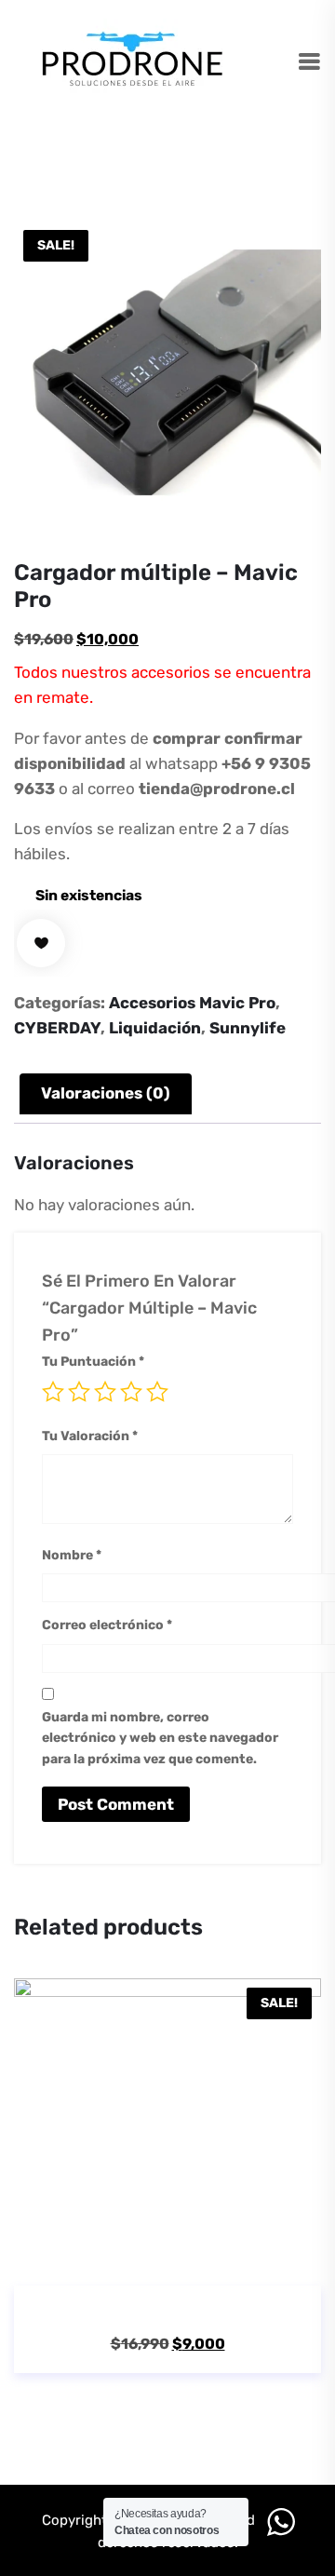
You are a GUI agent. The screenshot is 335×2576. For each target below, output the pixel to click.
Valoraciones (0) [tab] (106, 1093)
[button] (141, 2261)
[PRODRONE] (133, 62)
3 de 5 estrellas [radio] (105, 1392)
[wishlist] (41, 943)
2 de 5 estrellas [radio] (79, 1392)
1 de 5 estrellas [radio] (53, 1392)
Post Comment (116, 1804)
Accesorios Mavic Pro (192, 1003)
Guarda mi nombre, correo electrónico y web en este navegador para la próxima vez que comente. (160, 1738)
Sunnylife (248, 1028)
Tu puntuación (93, 1362)
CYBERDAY (57, 1028)
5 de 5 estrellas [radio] (157, 1392)
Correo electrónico (107, 1625)
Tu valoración (90, 1436)
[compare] (248, 2261)
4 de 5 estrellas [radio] (131, 1392)
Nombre (72, 1555)
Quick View (194, 2261)
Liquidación (155, 1028)
